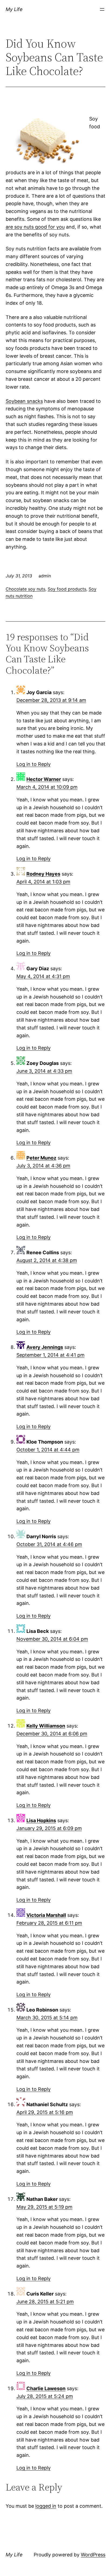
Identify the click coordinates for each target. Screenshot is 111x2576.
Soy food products (67, 589)
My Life (14, 9)
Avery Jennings (45, 1347)
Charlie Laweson (46, 2388)
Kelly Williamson (46, 1726)
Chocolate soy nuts (25, 589)
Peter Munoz (41, 1158)
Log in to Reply (34, 764)
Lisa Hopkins (41, 1820)
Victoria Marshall (46, 1915)
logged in (46, 2506)
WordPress (93, 2555)
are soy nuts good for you (35, 227)
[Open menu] (102, 9)
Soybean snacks (24, 401)
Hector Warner (44, 779)
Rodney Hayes (43, 874)
